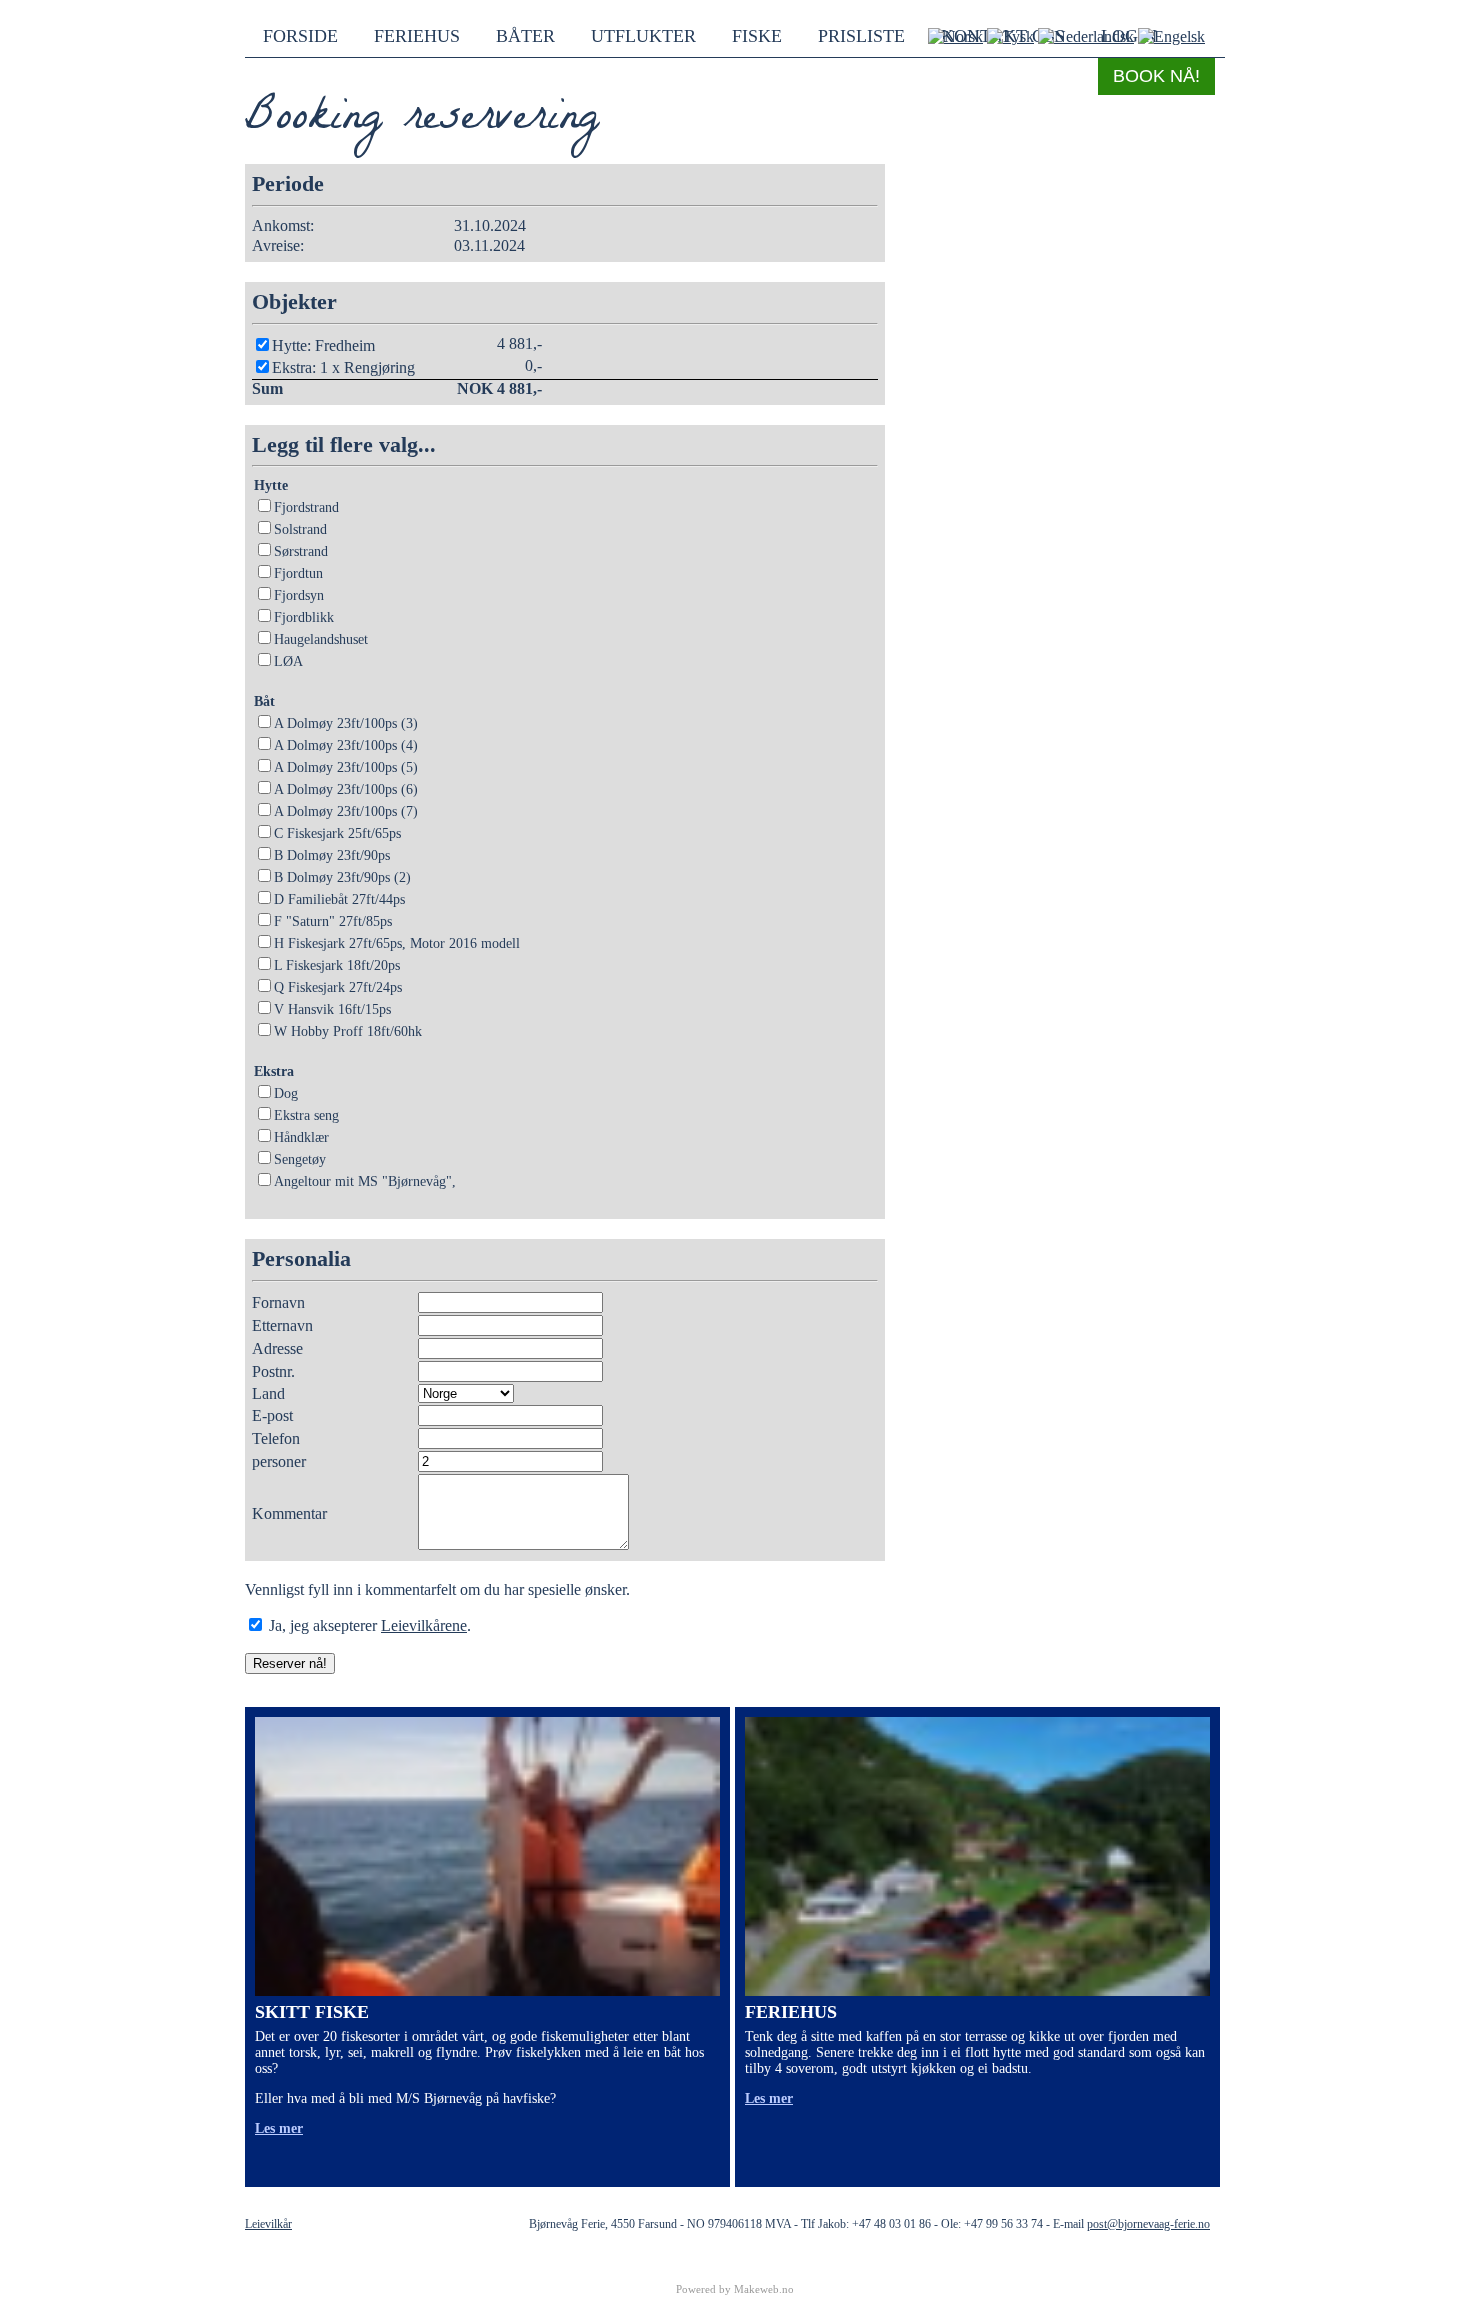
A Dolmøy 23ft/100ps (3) (346, 723)
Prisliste (861, 36)
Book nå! (1156, 76)
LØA (288, 661)
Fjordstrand (306, 507)
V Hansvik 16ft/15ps (332, 1009)
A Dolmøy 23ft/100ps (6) (346, 789)
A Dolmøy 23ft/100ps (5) (346, 767)
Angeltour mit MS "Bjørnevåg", (365, 1181)
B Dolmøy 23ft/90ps (332, 855)
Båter (525, 36)
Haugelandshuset (321, 639)
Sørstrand (301, 551)
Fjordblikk (304, 617)
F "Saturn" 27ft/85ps (333, 921)
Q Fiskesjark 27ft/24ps (338, 987)
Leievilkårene (424, 1625)
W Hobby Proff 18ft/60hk (348, 1031)
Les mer (279, 2128)
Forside (300, 36)
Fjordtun (298, 573)
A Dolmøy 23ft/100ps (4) (346, 745)
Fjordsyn (299, 595)
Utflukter (643, 36)
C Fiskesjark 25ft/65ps (337, 833)
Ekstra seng (306, 1115)
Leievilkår (268, 2224)
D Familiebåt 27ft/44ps (339, 899)
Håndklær (301, 1137)
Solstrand (300, 529)
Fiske (757, 36)
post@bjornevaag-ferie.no (1148, 2224)
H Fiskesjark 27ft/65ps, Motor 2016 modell (397, 943)
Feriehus (417, 36)
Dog (286, 1093)
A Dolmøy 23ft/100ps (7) (346, 811)
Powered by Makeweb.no (735, 2289)
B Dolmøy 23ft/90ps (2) (342, 877)
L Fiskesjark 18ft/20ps (337, 965)
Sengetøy (300, 1159)
